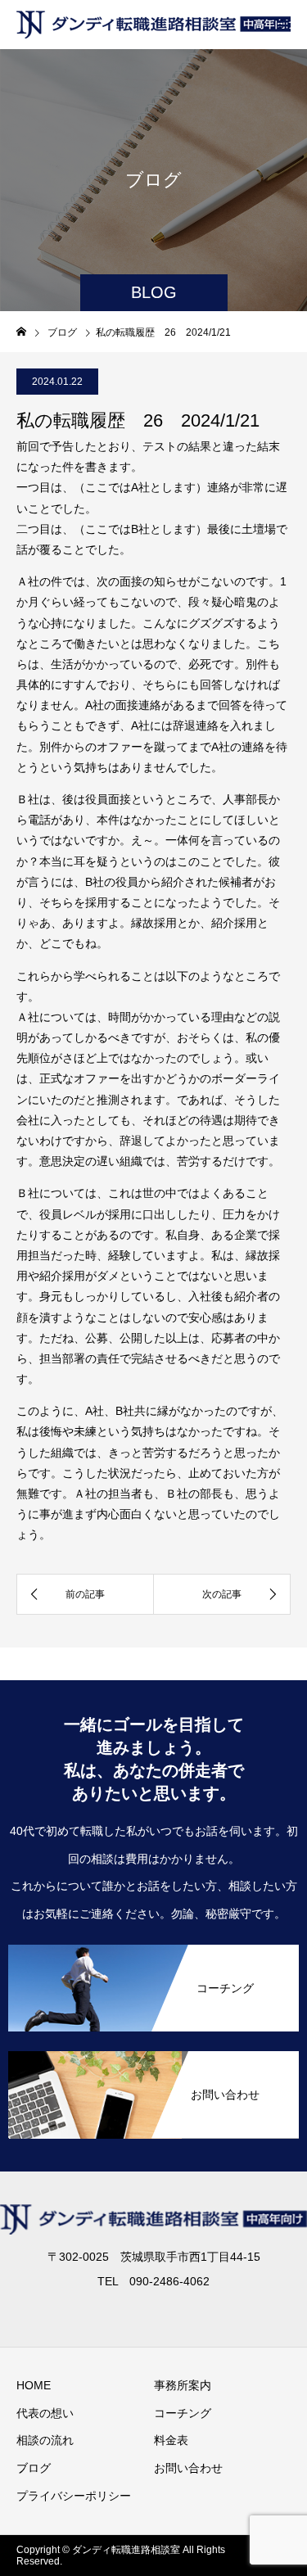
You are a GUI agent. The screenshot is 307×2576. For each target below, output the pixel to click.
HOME (34, 2385)
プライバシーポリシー (74, 2496)
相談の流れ (45, 2440)
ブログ (34, 2468)
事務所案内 (183, 2385)
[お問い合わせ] (153, 2132)
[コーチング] (153, 2025)
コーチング (183, 2413)
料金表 (171, 2440)
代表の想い (45, 2413)
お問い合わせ (188, 2468)
